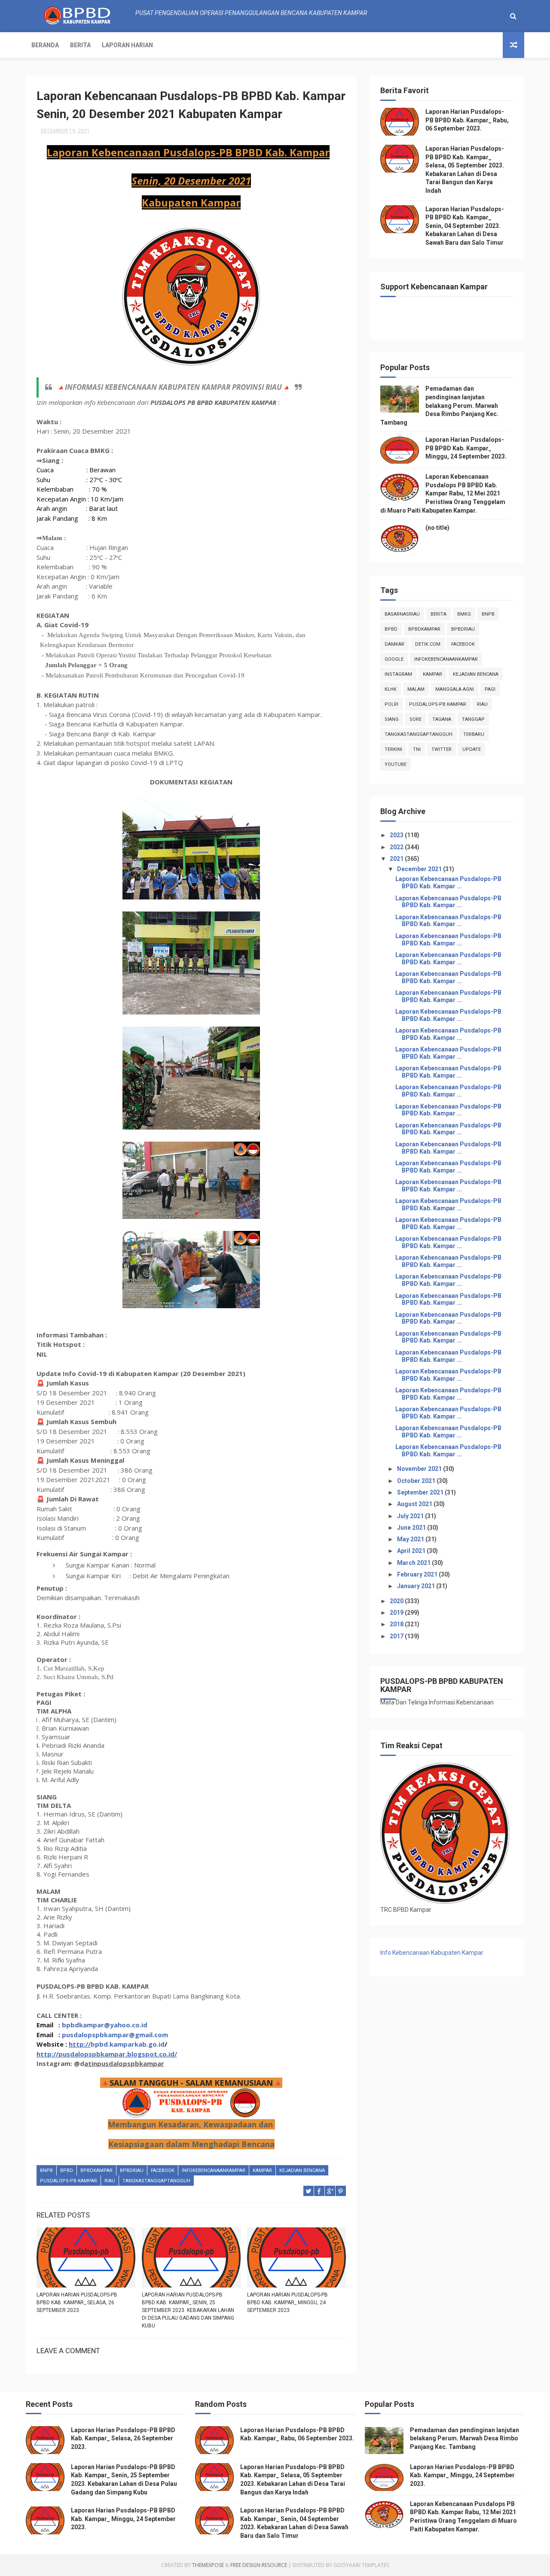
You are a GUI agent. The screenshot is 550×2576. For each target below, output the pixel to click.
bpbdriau (132, 2170)
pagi (490, 689)
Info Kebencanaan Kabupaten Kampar (432, 1953)
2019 (397, 1613)
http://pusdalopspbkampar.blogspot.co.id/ (107, 2054)
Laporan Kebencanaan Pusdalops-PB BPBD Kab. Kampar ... (448, 882)
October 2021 (417, 1481)
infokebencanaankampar (214, 2170)
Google (394, 659)
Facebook (163, 2170)
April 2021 (412, 1551)
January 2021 (417, 1586)
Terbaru (474, 734)
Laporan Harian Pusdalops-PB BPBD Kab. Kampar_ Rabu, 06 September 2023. (467, 120)
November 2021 (420, 1469)
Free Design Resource (259, 2565)
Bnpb (46, 2170)
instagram (398, 674)
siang (392, 719)
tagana (442, 719)
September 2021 (421, 1492)
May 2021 (411, 1539)
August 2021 (415, 1504)
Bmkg (464, 614)
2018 (397, 1624)
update (472, 749)
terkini (393, 749)
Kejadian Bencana (302, 2170)
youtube (396, 764)
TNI (417, 749)
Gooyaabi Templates (361, 2565)
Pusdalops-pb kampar (69, 2181)
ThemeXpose (208, 2565)
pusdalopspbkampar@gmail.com (115, 2035)
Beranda (45, 45)
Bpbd (67, 2170)
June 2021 (412, 1528)
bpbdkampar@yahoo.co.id (105, 2025)
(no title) (437, 528)
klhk (391, 689)
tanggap (473, 719)
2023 (397, 835)
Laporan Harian (127, 45)
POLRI (391, 704)
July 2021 (411, 1516)
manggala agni (455, 689)
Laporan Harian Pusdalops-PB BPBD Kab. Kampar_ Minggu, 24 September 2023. (287, 2303)
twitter (442, 749)
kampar (262, 2170)
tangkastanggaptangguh (156, 2181)
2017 (397, 1636)
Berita (80, 45)
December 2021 (420, 869)
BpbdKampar (96, 2170)
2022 (397, 847)
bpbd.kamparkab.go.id (128, 2044)
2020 (397, 1601)
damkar (394, 644)
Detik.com (428, 644)
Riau (110, 2181)
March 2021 (414, 1563)
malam (416, 689)
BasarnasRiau (402, 614)
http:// (80, 2044)
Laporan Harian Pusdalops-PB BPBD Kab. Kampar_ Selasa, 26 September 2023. (77, 2303)
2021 (397, 859)
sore (416, 719)
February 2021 (418, 1574)
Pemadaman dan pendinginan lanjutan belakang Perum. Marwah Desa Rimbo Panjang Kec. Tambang (439, 405)
